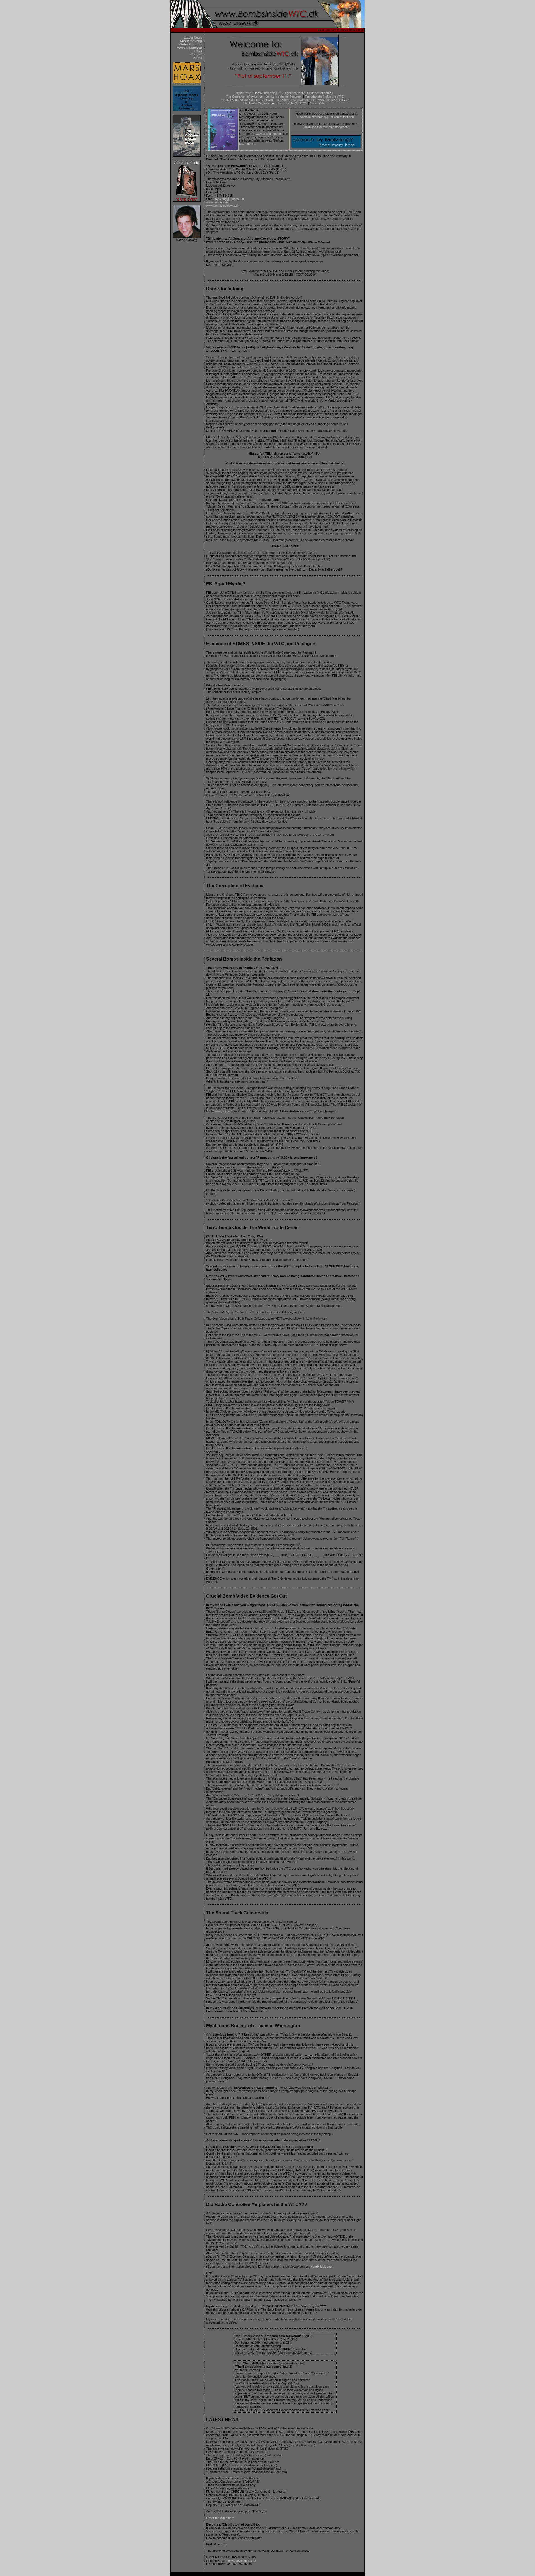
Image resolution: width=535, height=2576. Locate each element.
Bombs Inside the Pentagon (284, 96)
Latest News (193, 38)
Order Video (318, 103)
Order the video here (220, 2518)
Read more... (248, 144)
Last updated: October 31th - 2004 (341, 30)
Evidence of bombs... (321, 93)
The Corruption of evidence (244, 96)
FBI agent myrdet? (292, 93)
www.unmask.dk (217, 202)
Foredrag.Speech (189, 48)
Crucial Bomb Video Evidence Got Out (247, 100)
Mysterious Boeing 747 (333, 100)
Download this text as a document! (326, 127)
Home (198, 58)
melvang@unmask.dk (230, 199)
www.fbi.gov (223, 1111)
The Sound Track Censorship (295, 100)
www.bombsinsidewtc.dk (223, 206)
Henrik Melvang (321, 2267)
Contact (196, 54)
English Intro (243, 93)
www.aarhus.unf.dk (269, 134)
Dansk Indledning (265, 93)
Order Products (191, 44)
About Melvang (191, 41)
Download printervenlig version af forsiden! (326, 117)
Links (198, 51)
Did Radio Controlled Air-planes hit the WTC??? (276, 103)
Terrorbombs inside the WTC (324, 96)
